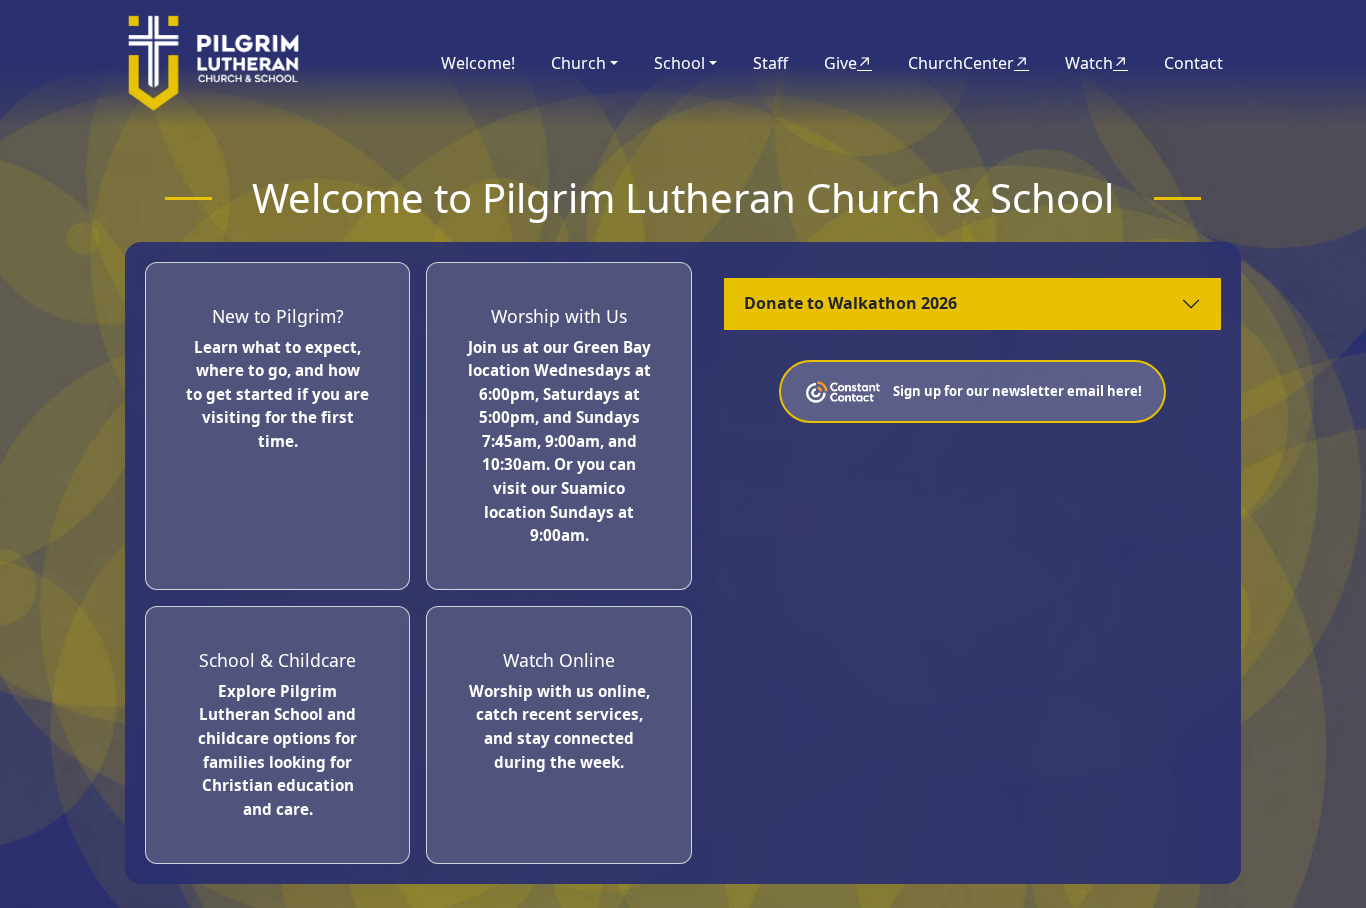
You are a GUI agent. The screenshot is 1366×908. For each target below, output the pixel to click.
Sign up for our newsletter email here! (1017, 390)
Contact (1193, 63)
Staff (770, 63)
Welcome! (478, 63)
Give (848, 63)
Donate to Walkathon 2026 (850, 303)
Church (578, 63)
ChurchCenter (968, 63)
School (679, 63)
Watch (1096, 63)
